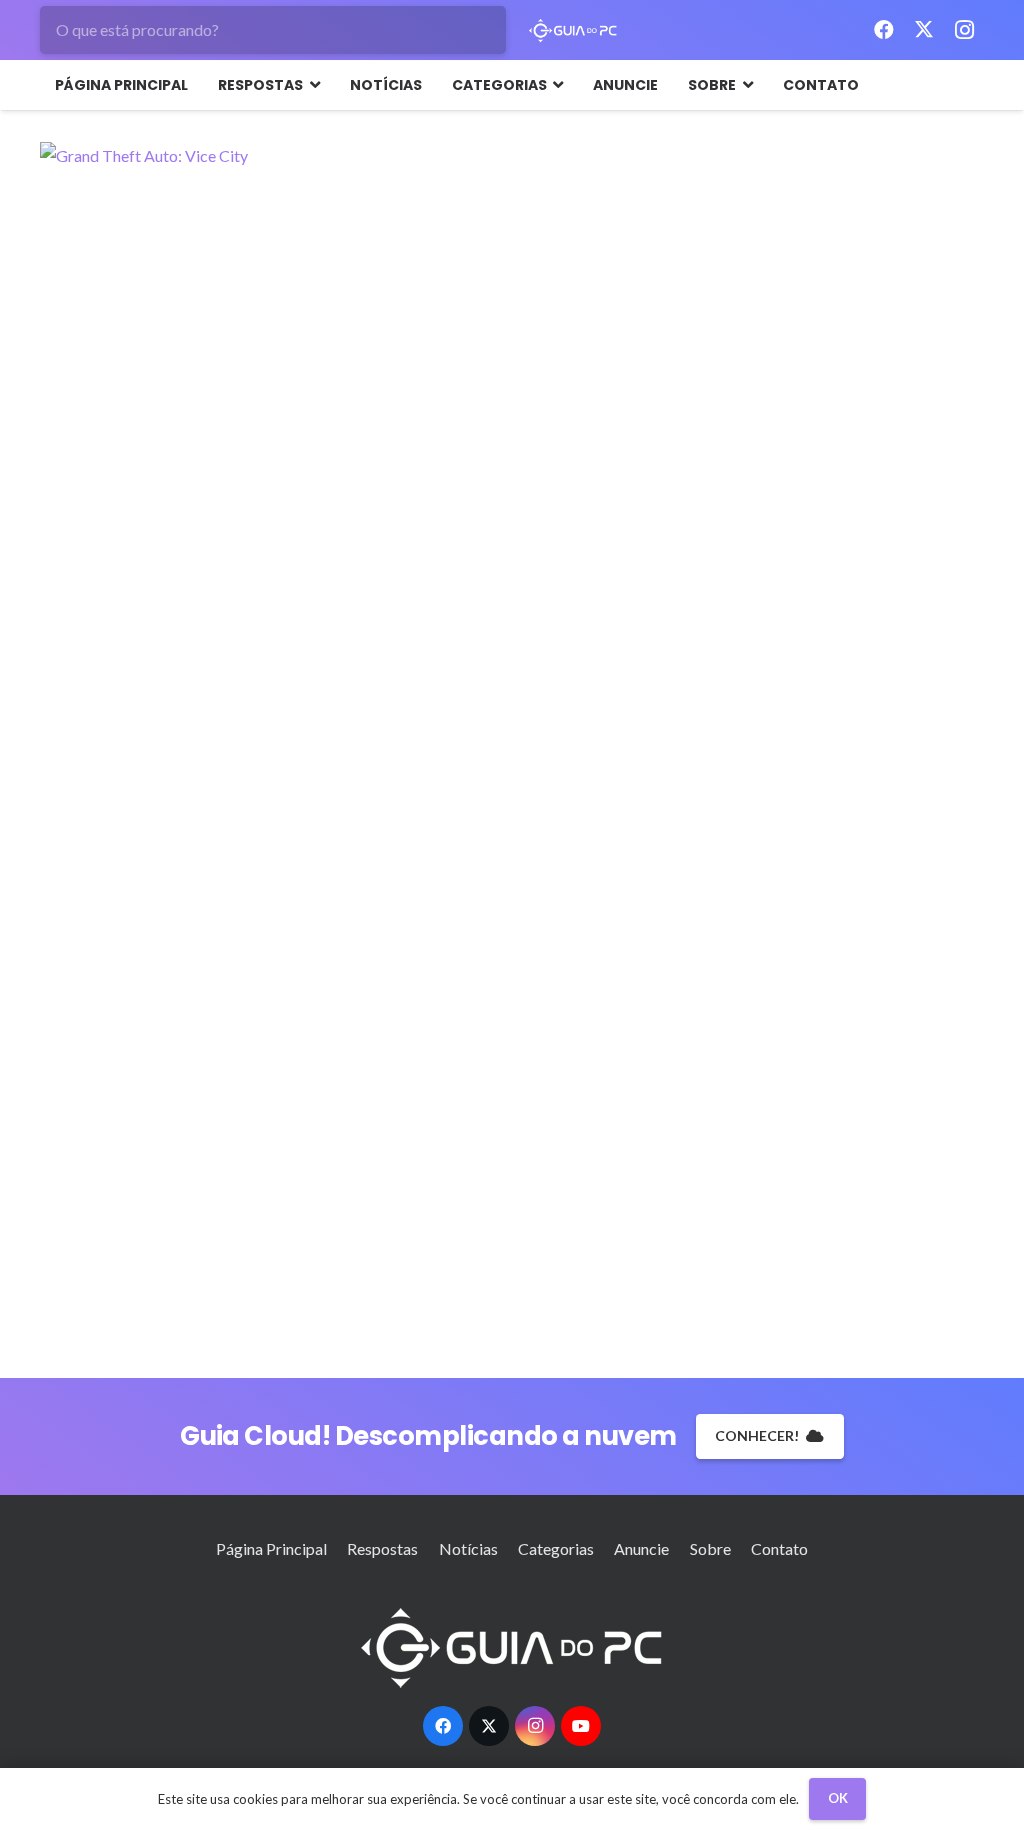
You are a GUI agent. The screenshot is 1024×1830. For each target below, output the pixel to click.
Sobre (710, 1548)
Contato (779, 1548)
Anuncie (641, 1548)
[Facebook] (884, 30)
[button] (311, 85)
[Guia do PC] (573, 30)
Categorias (556, 1548)
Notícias (468, 1548)
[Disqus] (512, 512)
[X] (924, 30)
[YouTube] (581, 1726)
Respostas (382, 1548)
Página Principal (271, 1548)
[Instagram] (964, 30)
